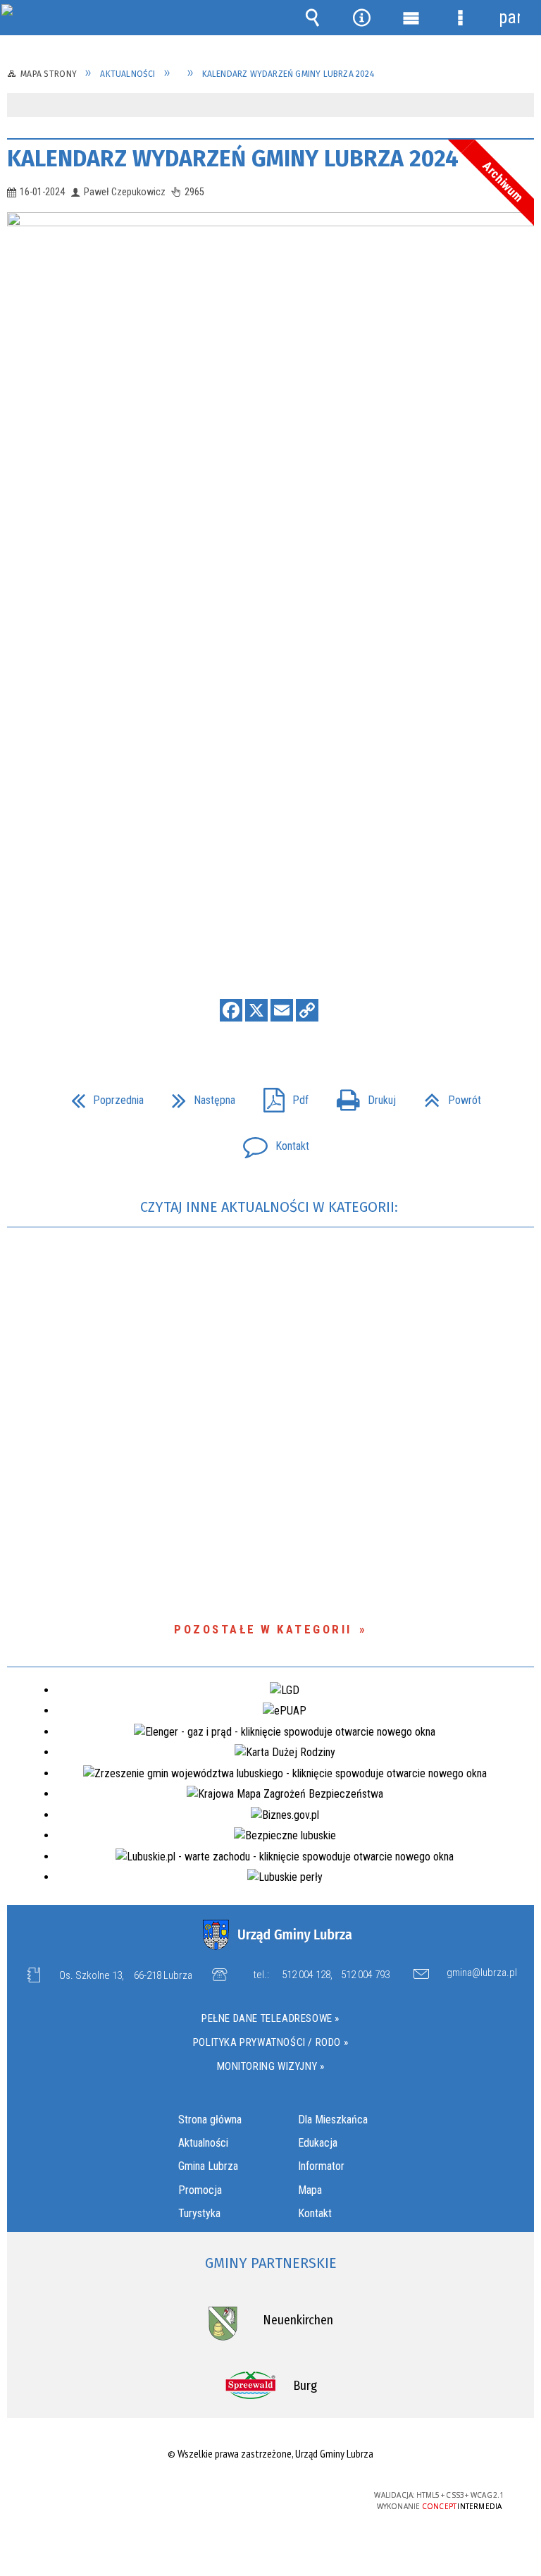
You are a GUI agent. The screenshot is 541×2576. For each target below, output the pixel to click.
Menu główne (411, 18)
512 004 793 (365, 1975)
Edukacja (318, 2143)
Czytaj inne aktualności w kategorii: (271, 1207)
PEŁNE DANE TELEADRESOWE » (270, 2018)
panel (509, 17)
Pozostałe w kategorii (263, 1629)
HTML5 (239, 2496)
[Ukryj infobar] (522, 106)
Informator (321, 2166)
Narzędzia (361, 18)
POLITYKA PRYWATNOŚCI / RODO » (270, 2042)
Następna (198, 1096)
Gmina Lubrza (208, 2166)
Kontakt (270, 1142)
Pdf (280, 1096)
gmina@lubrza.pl (482, 1973)
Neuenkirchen (298, 2320)
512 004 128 (306, 1975)
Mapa (310, 2190)
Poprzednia (102, 1096)
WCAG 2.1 (304, 2495)
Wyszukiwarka (312, 18)
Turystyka (199, 2213)
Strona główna (210, 2120)
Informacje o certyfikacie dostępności (93, 2497)
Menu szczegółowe (460, 18)
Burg (305, 2386)
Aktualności (203, 2143)
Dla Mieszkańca (333, 2120)
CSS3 (260, 2496)
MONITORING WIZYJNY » (271, 2066)
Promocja (200, 2190)
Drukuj (361, 1096)
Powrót (447, 1096)
